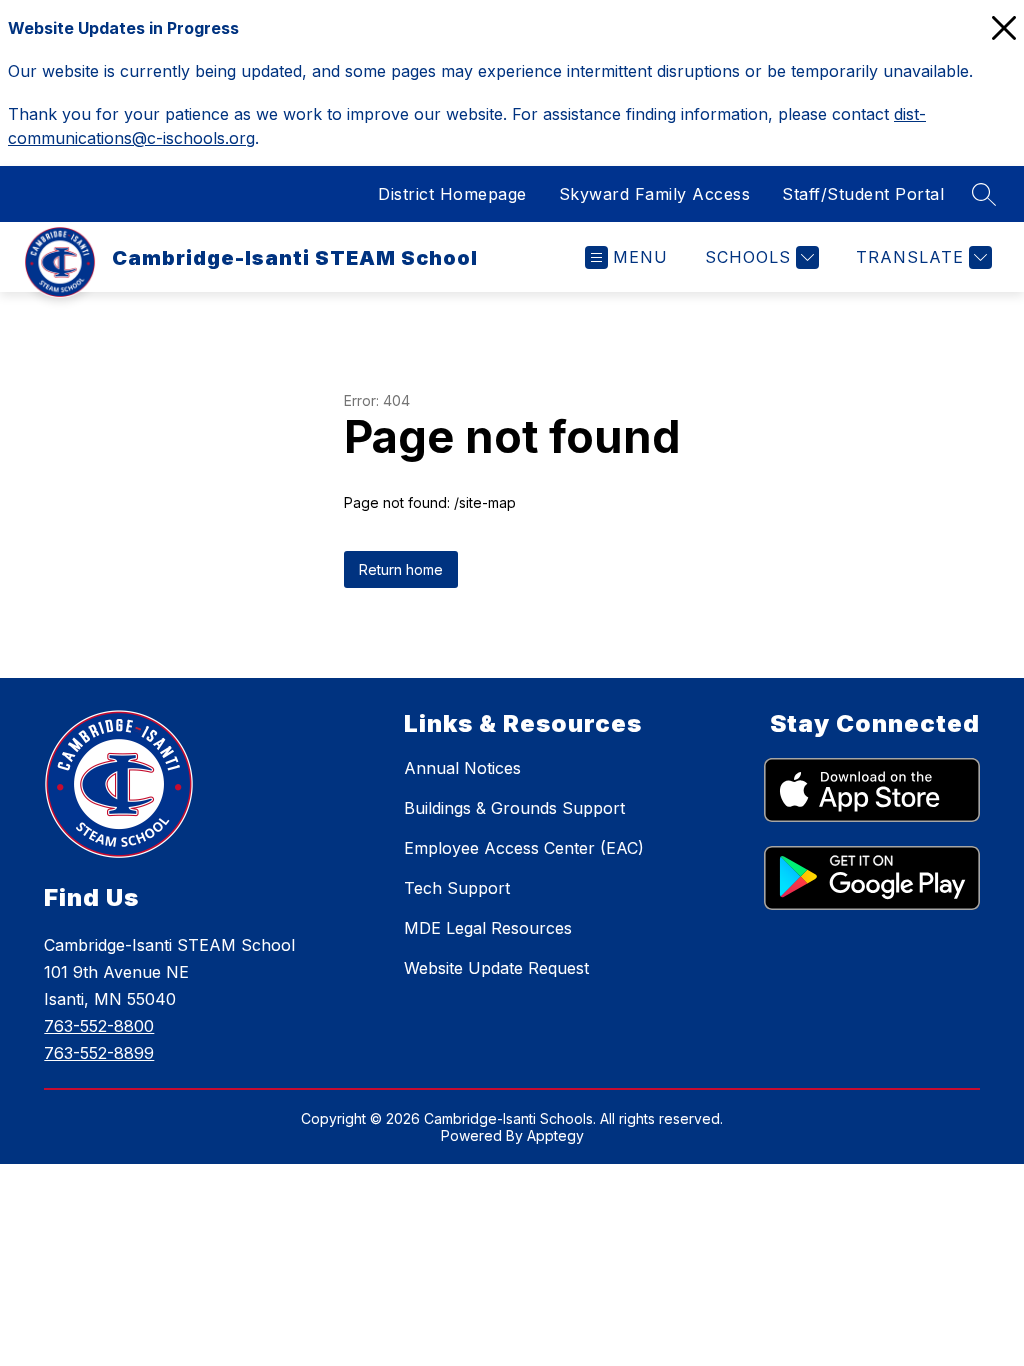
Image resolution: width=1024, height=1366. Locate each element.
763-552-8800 (99, 1026)
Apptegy (555, 1135)
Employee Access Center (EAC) (524, 848)
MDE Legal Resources (488, 928)
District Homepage (452, 194)
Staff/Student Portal (863, 194)
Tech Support (457, 888)
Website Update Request (496, 968)
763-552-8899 (99, 1053)
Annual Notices (462, 768)
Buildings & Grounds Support (514, 808)
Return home (401, 569)
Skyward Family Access (655, 194)
